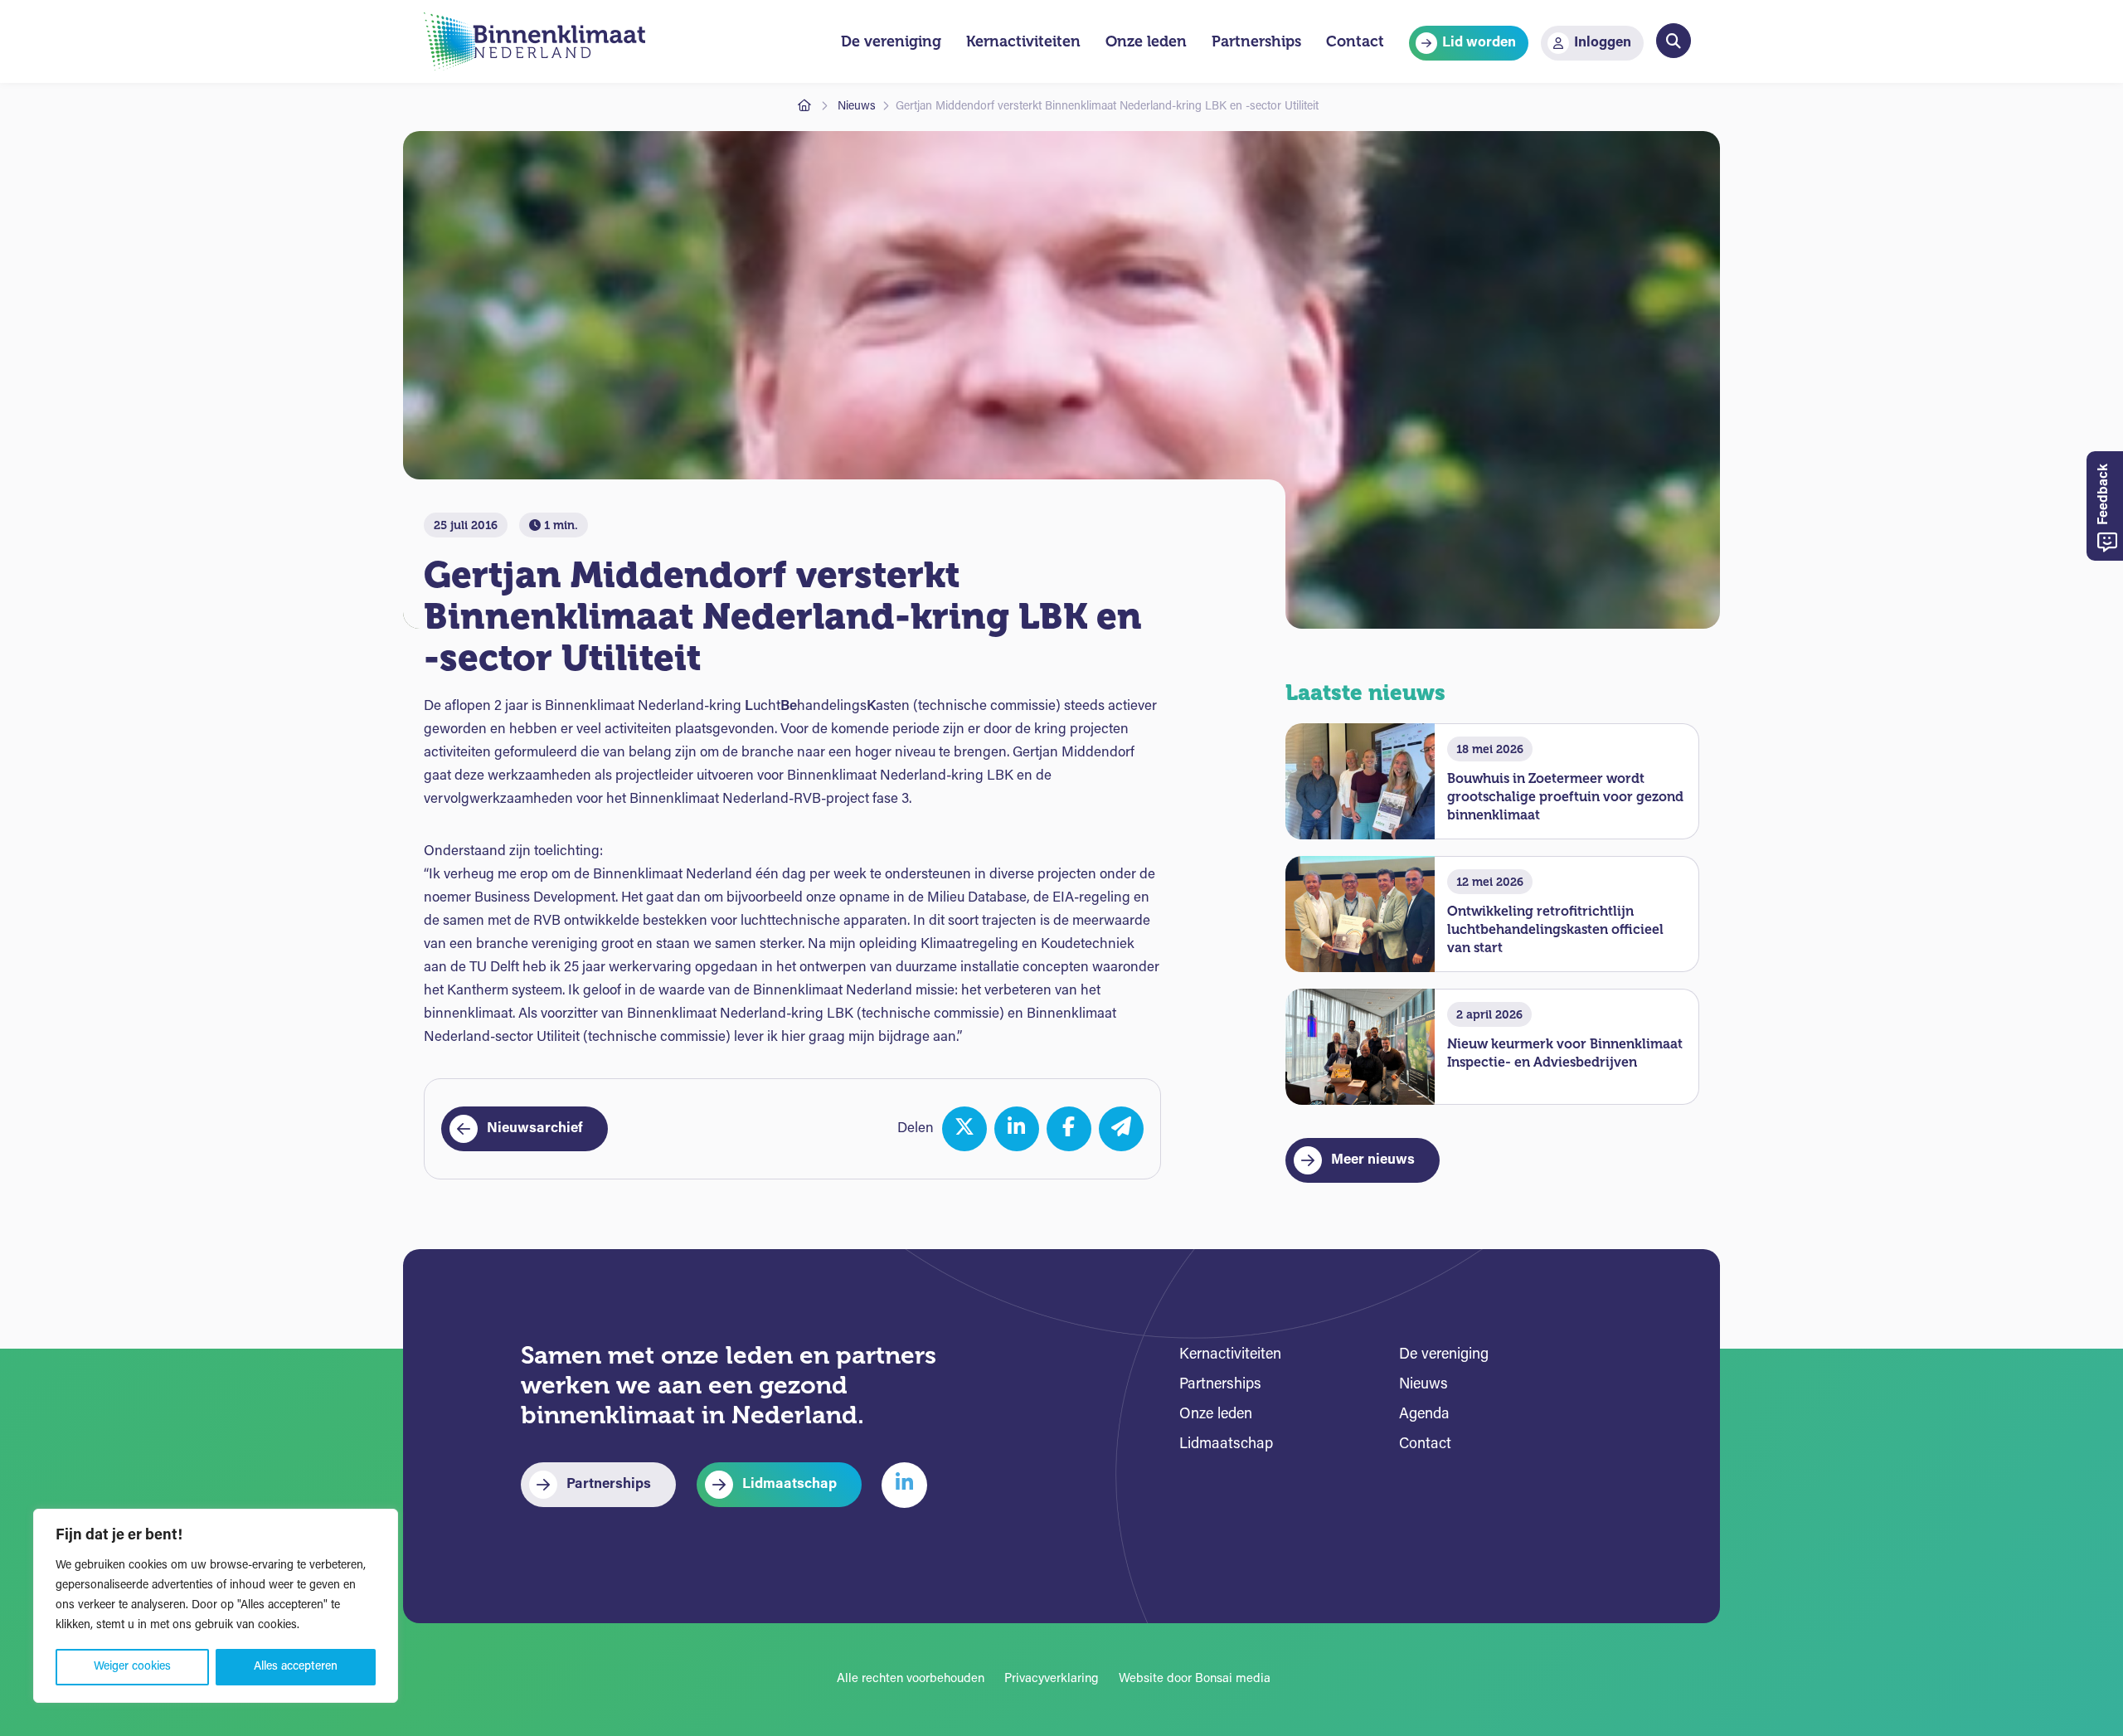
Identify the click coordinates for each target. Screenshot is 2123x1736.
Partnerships (609, 1484)
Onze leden (1216, 1415)
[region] (216, 1606)
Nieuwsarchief (535, 1128)
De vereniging (1444, 1355)
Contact (1425, 1445)
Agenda (1424, 1415)
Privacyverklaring (1052, 1679)
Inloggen (1603, 43)
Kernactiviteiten (1230, 1355)
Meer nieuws (1373, 1160)
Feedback (2104, 496)
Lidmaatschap (789, 1484)
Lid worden (1479, 43)
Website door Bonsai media (1195, 1679)
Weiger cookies (132, 1667)
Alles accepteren (296, 1667)
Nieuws (857, 107)
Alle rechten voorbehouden (911, 1679)
